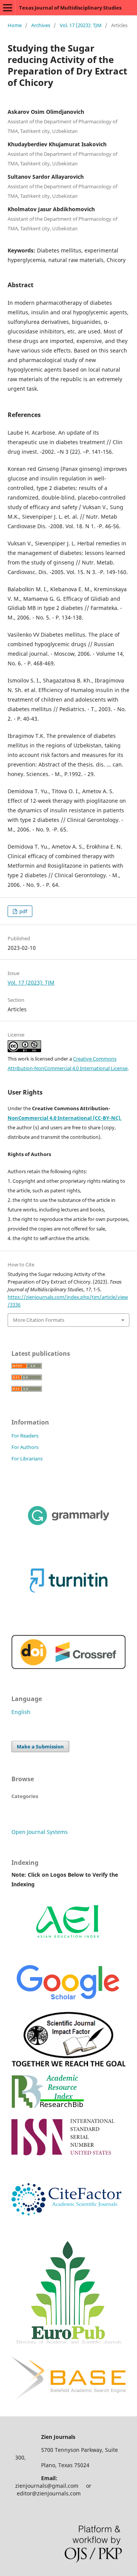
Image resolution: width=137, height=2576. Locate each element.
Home (15, 25)
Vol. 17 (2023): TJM (81, 25)
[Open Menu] (8, 8)
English (21, 1712)
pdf (23, 911)
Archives (41, 25)
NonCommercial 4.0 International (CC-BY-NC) (64, 1118)
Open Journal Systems (40, 1832)
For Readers (25, 1436)
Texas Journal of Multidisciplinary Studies (70, 8)
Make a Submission (40, 1746)
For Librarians (27, 1459)
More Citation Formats (39, 1320)
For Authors (25, 1447)
